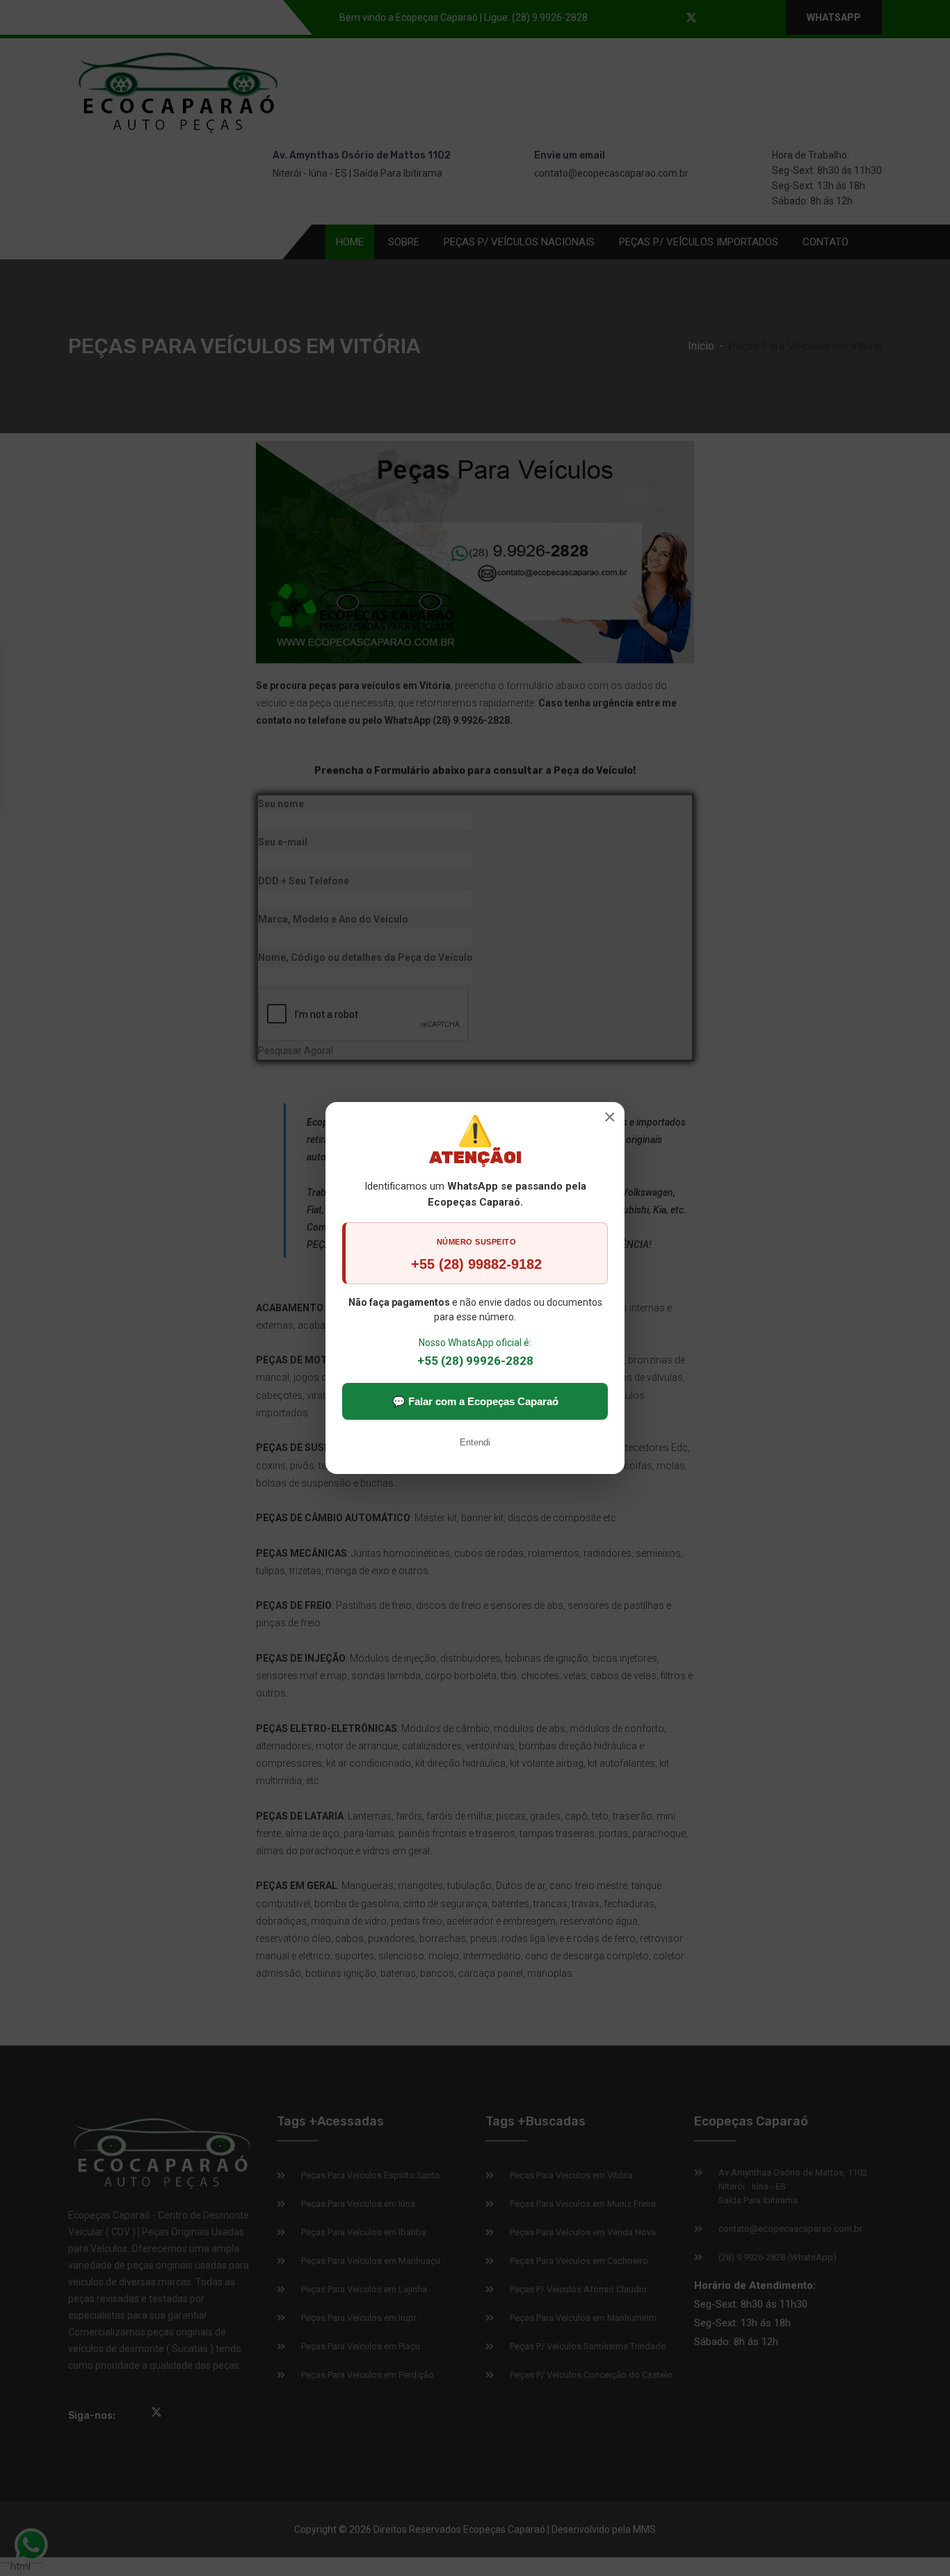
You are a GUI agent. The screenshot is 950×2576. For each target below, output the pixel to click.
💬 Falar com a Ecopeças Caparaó (475, 1401)
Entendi (475, 1442)
